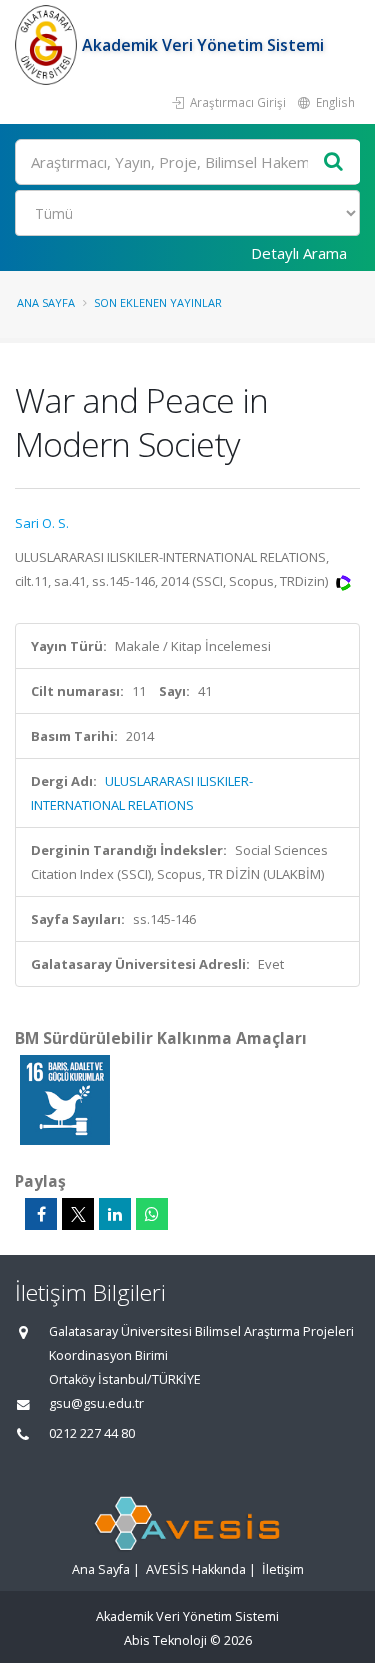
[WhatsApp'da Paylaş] (152, 1214)
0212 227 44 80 (92, 1433)
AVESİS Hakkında (196, 1569)
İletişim (283, 1569)
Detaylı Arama (299, 253)
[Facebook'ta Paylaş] (41, 1214)
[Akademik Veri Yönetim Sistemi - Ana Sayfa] (48, 45)
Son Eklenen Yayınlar (158, 302)
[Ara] (334, 162)
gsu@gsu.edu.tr (96, 1403)
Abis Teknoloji (165, 1640)
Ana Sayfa (46, 302)
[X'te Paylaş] (78, 1214)
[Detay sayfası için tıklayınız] (65, 1099)
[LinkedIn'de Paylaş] (115, 1214)
